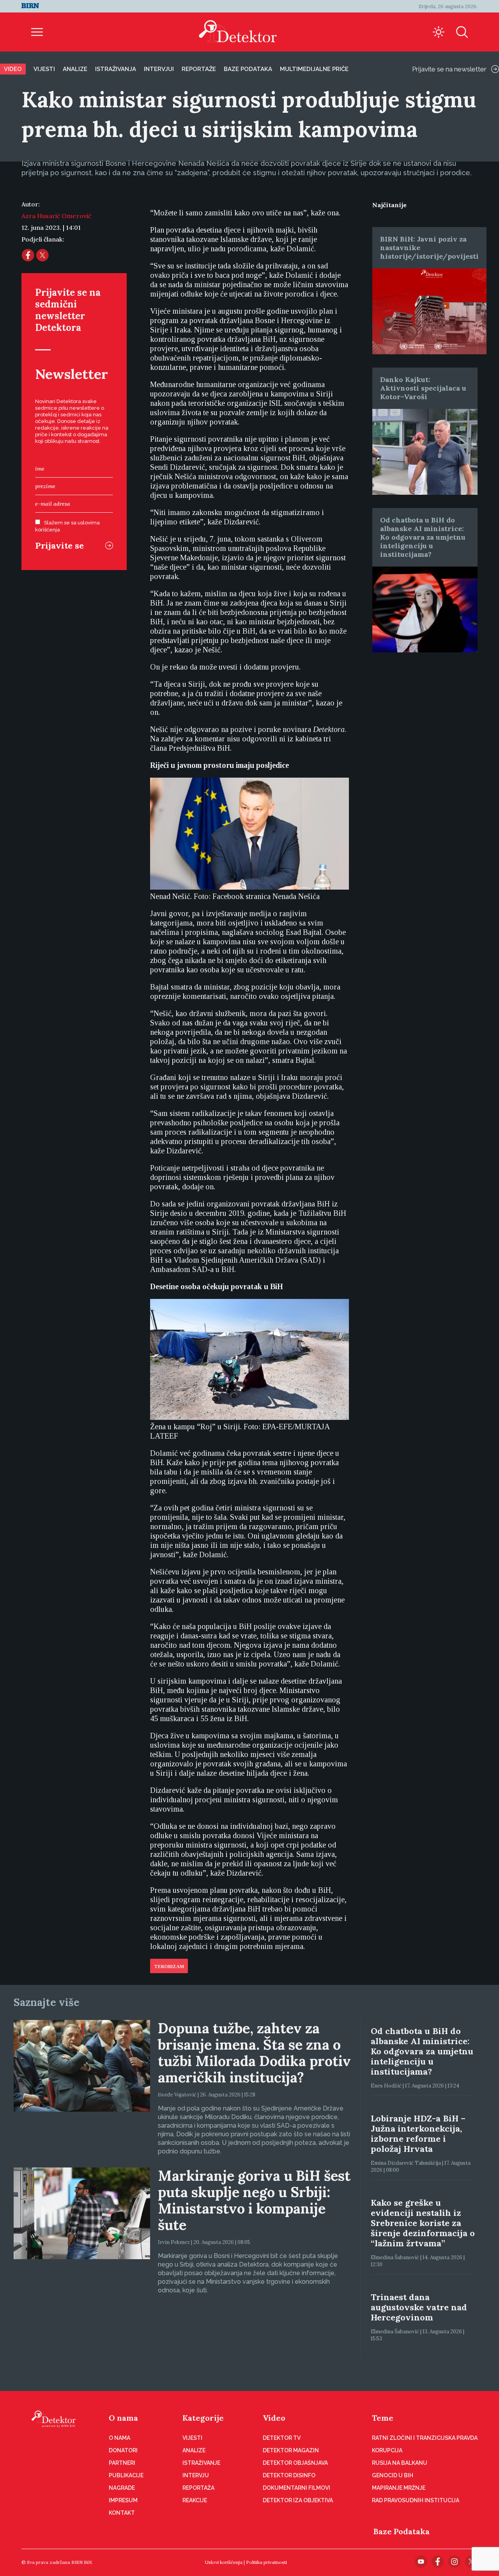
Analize (75, 69)
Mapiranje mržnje (399, 2488)
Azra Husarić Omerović (56, 216)
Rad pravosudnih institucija (416, 2500)
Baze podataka (248, 69)
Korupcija (387, 2450)
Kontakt (122, 2513)
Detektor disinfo (289, 2475)
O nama (123, 2418)
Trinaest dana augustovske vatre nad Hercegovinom (419, 2307)
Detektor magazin (291, 2450)
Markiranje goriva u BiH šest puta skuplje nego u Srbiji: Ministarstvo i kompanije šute (254, 2200)
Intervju (196, 2475)
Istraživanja (116, 69)
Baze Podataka (402, 2531)
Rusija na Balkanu (400, 2463)
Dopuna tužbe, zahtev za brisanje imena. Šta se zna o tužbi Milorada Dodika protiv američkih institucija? (254, 2053)
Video (13, 69)
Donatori (123, 2450)
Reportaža (198, 2488)
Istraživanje (201, 2463)
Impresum (123, 2500)
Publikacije (126, 2475)
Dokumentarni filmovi (296, 2488)
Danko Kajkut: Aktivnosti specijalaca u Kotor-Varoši (423, 388)
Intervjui (159, 69)
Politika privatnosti (266, 2562)
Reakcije (195, 2500)
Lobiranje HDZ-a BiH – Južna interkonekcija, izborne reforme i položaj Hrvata (418, 2134)
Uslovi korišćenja (224, 2562)
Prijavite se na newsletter (449, 69)
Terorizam (169, 1967)
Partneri (122, 2463)
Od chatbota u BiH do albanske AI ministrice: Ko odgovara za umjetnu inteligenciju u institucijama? (423, 537)
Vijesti (44, 69)
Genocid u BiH (393, 2475)
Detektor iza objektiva (298, 2500)
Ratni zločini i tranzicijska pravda (425, 2438)
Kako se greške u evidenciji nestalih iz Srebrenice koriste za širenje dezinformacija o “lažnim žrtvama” (423, 2223)
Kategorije (203, 2418)
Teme (383, 2418)
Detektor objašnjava (295, 2463)
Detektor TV (282, 2438)
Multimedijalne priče (314, 69)
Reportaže (199, 69)
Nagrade (122, 2488)
